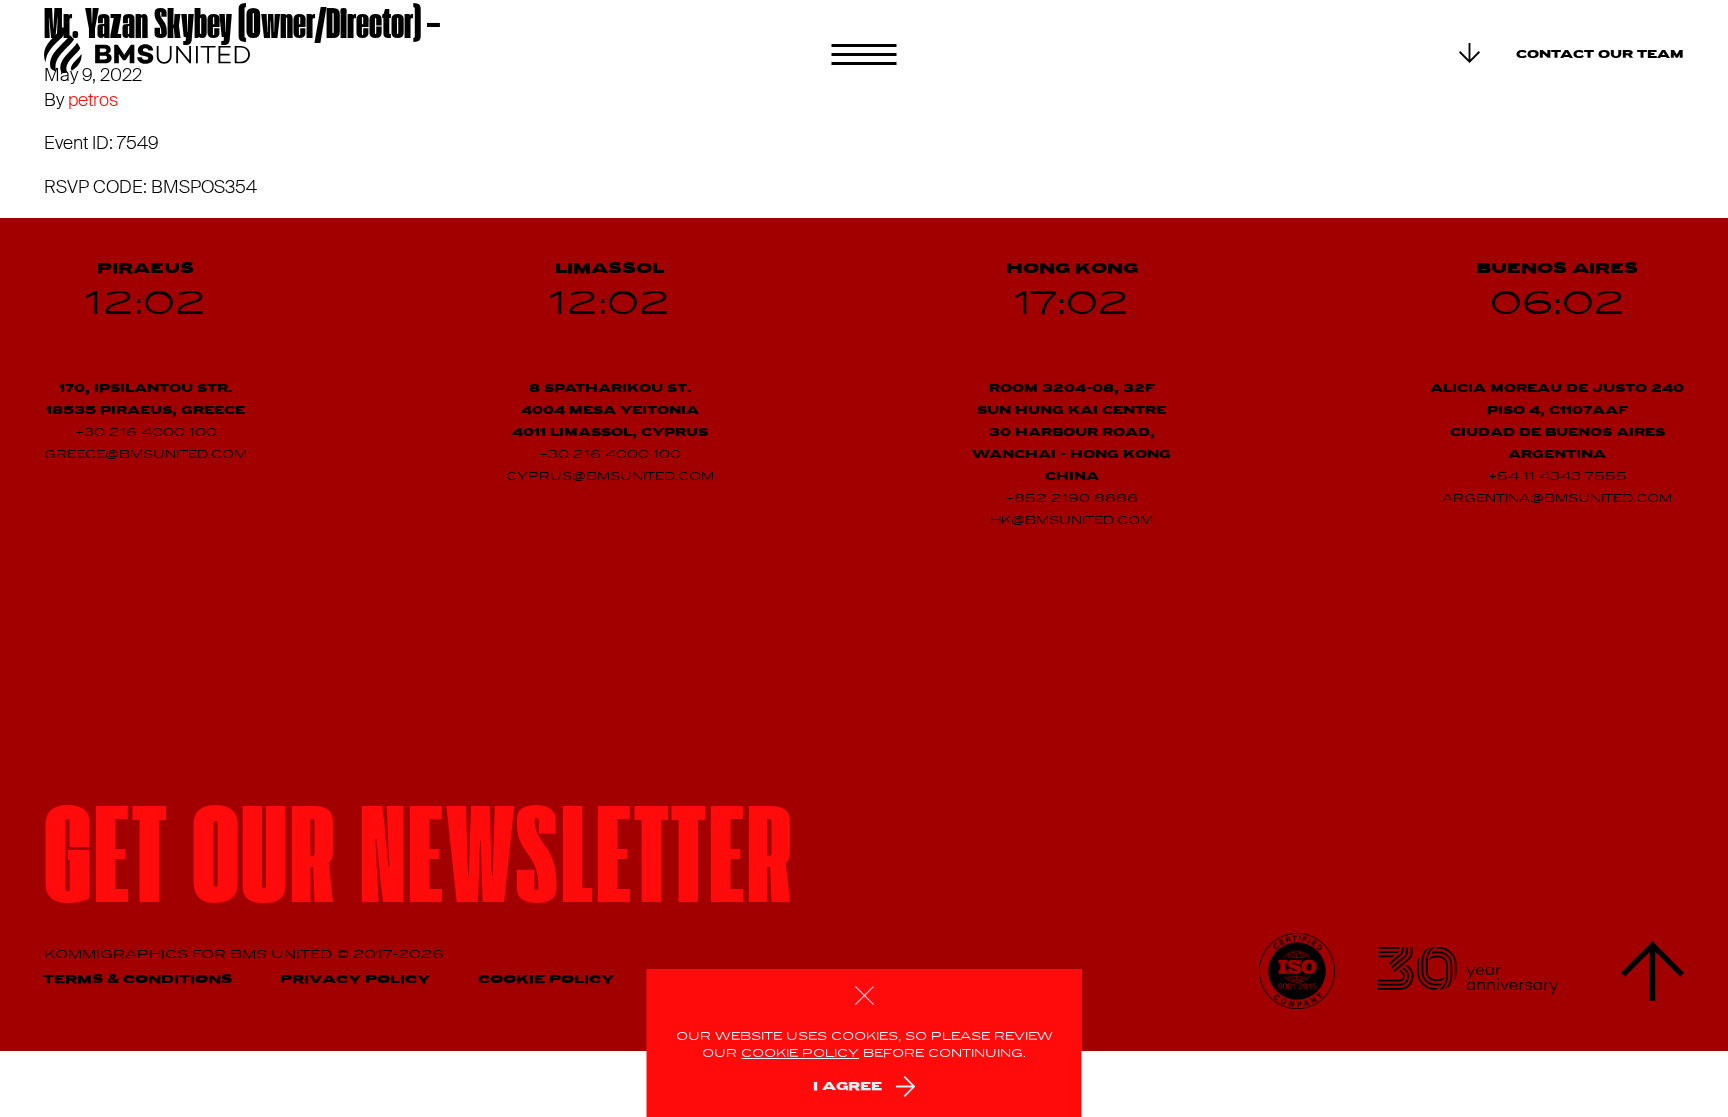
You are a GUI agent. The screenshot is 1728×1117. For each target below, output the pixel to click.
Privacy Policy (355, 979)
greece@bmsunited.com (145, 455)
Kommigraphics (118, 954)
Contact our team (1600, 55)
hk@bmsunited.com (1071, 521)
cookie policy (800, 1054)
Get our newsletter (419, 867)
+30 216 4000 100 (146, 433)
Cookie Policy (546, 979)
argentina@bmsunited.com (1557, 499)
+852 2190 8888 (1071, 499)
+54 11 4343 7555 (1557, 477)
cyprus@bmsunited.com (610, 477)
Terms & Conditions (137, 979)
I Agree (847, 1086)
